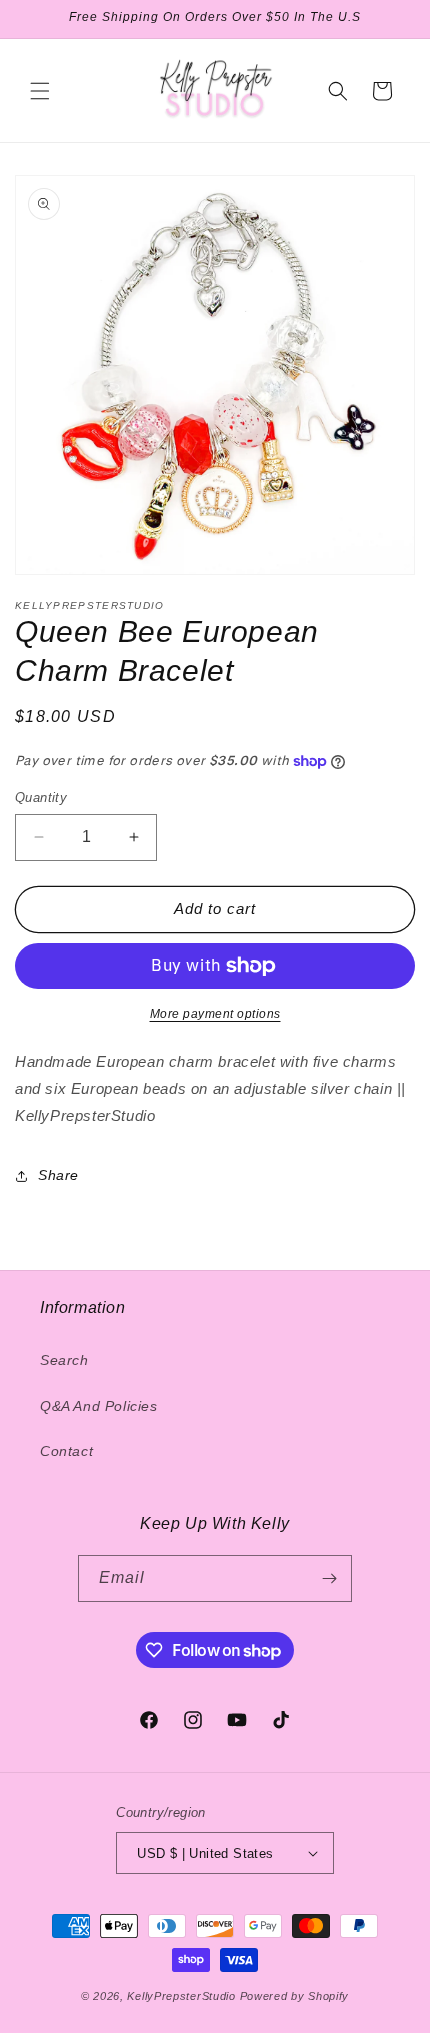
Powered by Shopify (295, 1996)
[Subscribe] (329, 1578)
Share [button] (58, 1175)
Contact (66, 1451)
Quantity (41, 797)
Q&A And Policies (99, 1406)
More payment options (215, 1014)
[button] (40, 91)
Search (64, 1360)
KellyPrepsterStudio (181, 1996)
